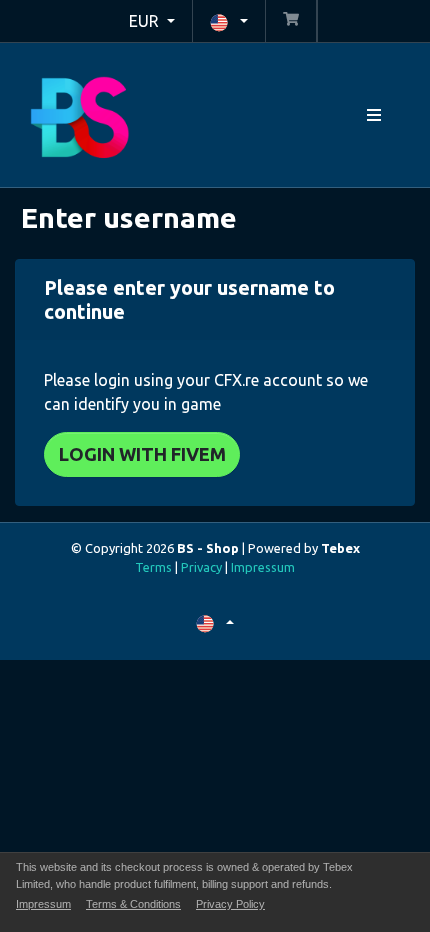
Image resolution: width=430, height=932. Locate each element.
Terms (153, 567)
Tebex (340, 548)
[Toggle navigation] (374, 115)
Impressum (263, 567)
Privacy (201, 567)
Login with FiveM (142, 454)
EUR (146, 21)
